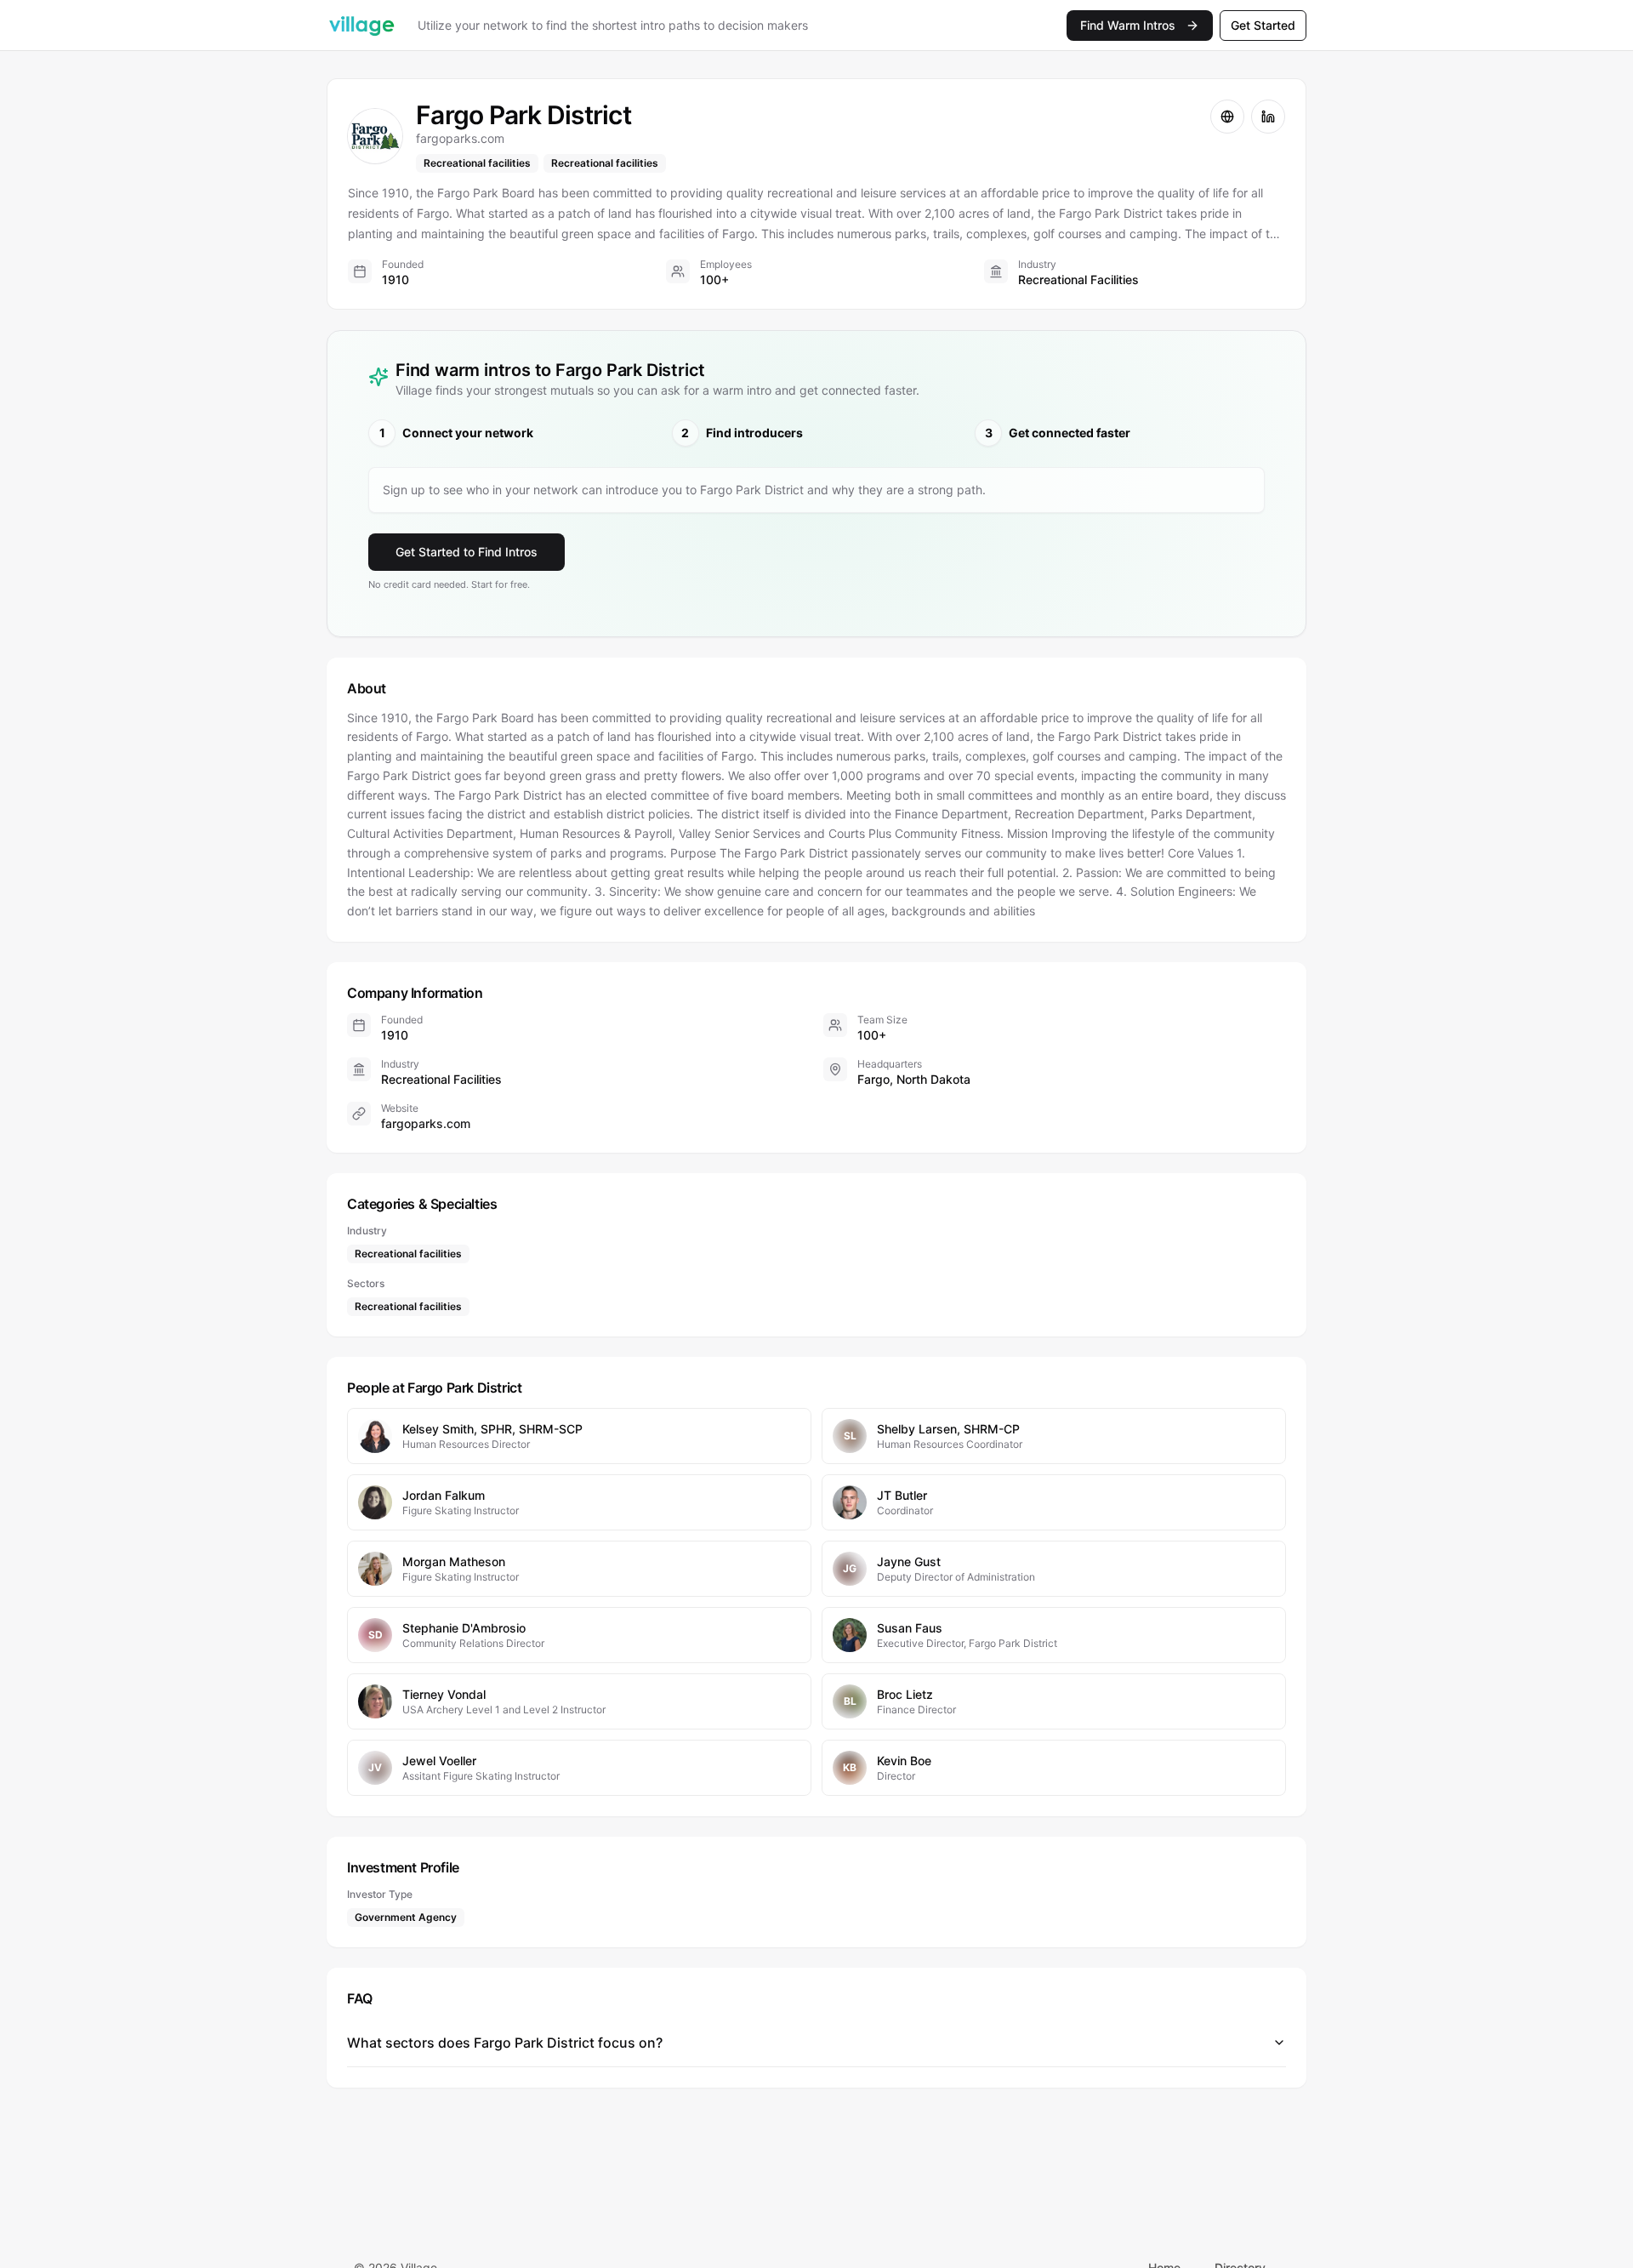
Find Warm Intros (1128, 25)
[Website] (1227, 117)
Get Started (1263, 25)
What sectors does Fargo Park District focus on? (505, 2043)
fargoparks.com (426, 1123)
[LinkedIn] (1268, 117)
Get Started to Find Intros (467, 552)
